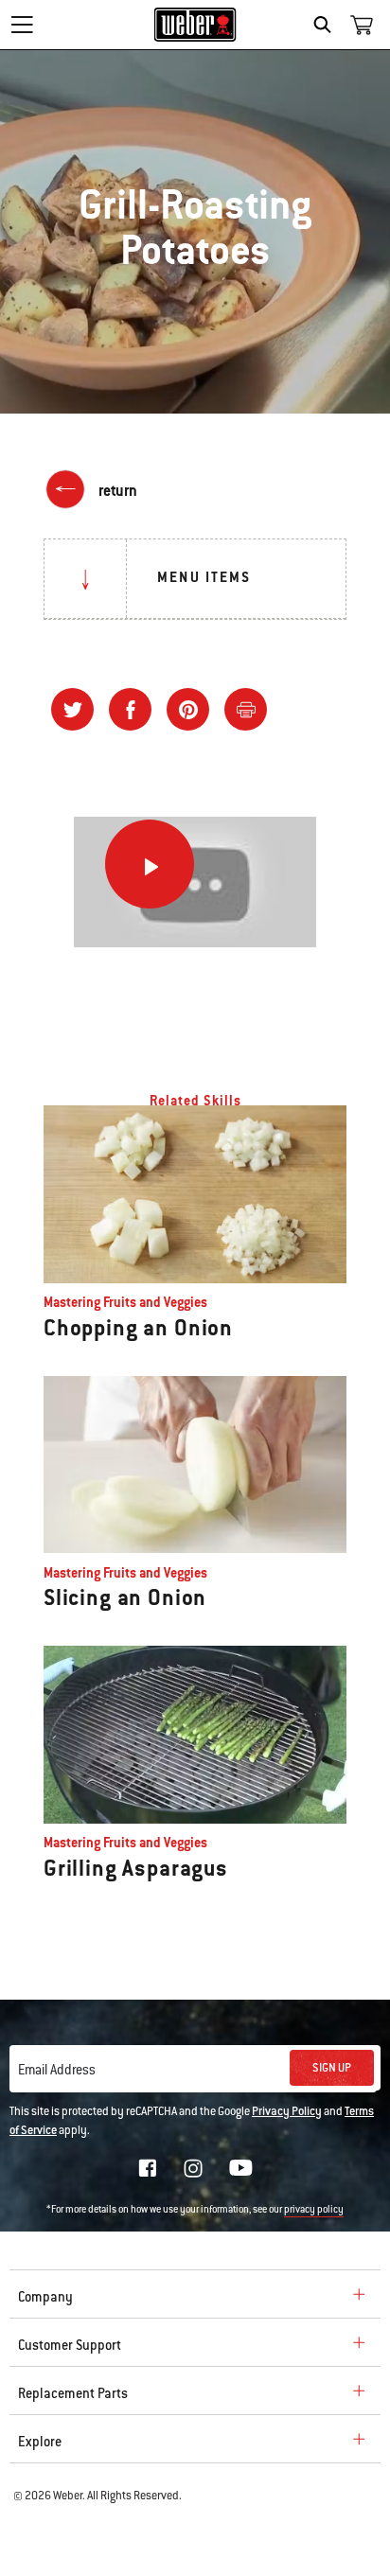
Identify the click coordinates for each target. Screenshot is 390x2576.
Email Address (57, 2070)
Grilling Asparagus (136, 1868)
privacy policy (314, 2209)
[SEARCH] (327, 25)
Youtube (241, 2168)
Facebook (148, 2168)
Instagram (193, 2168)
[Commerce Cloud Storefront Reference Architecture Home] (195, 25)
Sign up (332, 2068)
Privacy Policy (287, 2111)
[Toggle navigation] (22, 25)
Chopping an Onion (138, 1328)
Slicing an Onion (125, 1597)
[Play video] (150, 864)
